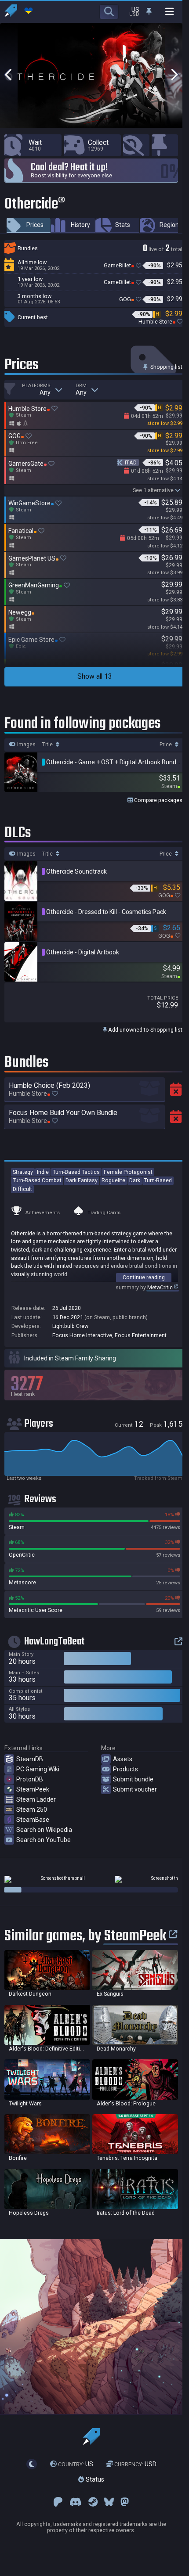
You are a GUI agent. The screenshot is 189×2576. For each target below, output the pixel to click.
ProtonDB (30, 1779)
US (76, 2464)
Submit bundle (133, 1779)
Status (94, 2479)
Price (166, 745)
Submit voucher (135, 1789)
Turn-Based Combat (37, 1180)
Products (125, 1769)
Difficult (22, 1189)
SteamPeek (33, 1789)
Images (26, 745)
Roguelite (113, 1180)
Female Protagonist (128, 1172)
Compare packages (158, 800)
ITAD (131, 462)
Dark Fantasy (82, 1180)
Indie (43, 1172)
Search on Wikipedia (44, 1830)
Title (48, 745)
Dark (135, 1180)
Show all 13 (95, 676)
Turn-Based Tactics (76, 1172)
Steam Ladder (36, 1799)
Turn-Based (158, 1180)
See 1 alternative (153, 490)
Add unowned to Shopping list (145, 1030)
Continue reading (144, 1277)
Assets (123, 1759)
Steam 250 (32, 1810)
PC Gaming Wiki (38, 1769)
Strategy (23, 1172)
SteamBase (33, 1820)
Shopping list (166, 367)
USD (135, 2464)
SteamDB (30, 1759)
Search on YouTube (44, 1840)
